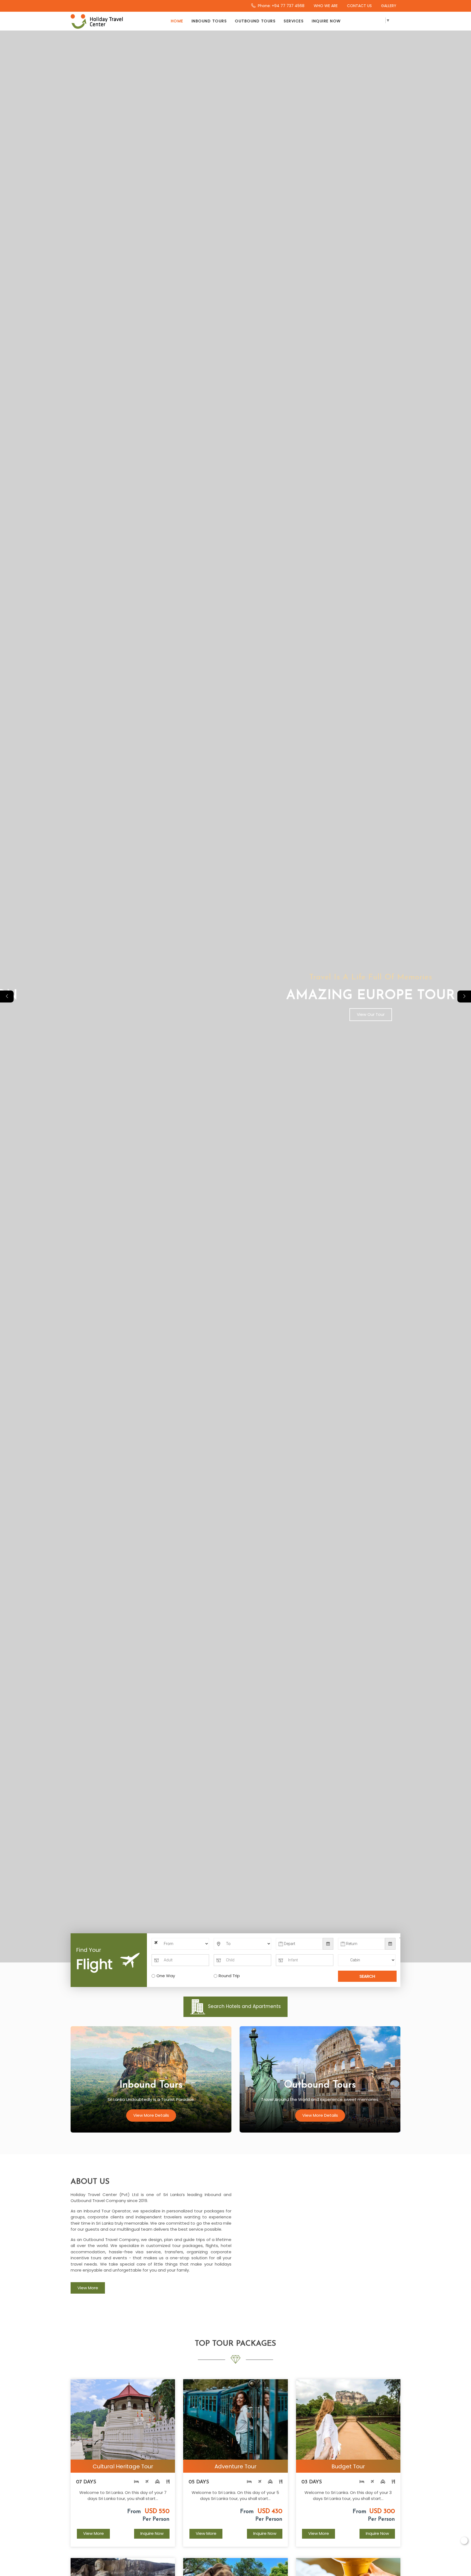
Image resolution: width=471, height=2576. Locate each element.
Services (294, 21)
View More (88, 2288)
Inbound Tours (209, 21)
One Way (166, 1976)
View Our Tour (235, 1014)
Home (177, 21)
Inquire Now (326, 21)
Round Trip (229, 1976)
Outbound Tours (255, 21)
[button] (464, 996)
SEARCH (367, 1976)
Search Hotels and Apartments (244, 2006)
